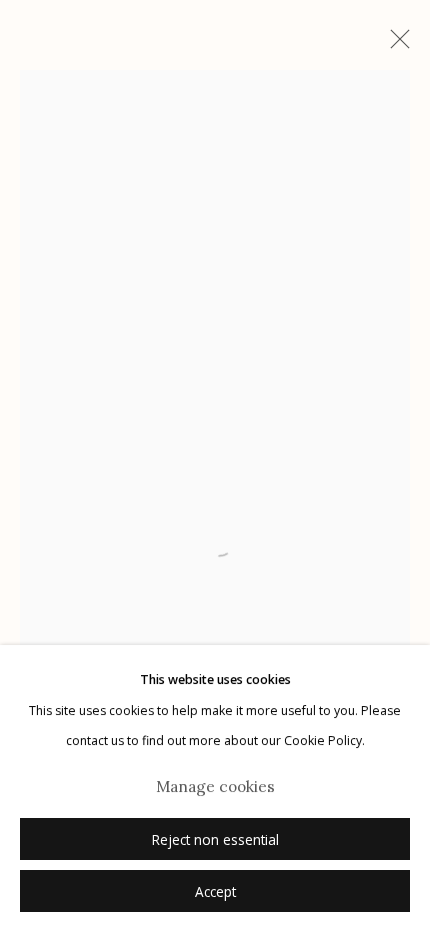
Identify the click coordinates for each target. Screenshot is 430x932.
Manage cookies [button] (215, 786)
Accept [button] (215, 892)
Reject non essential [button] (215, 840)
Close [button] (395, 45)
